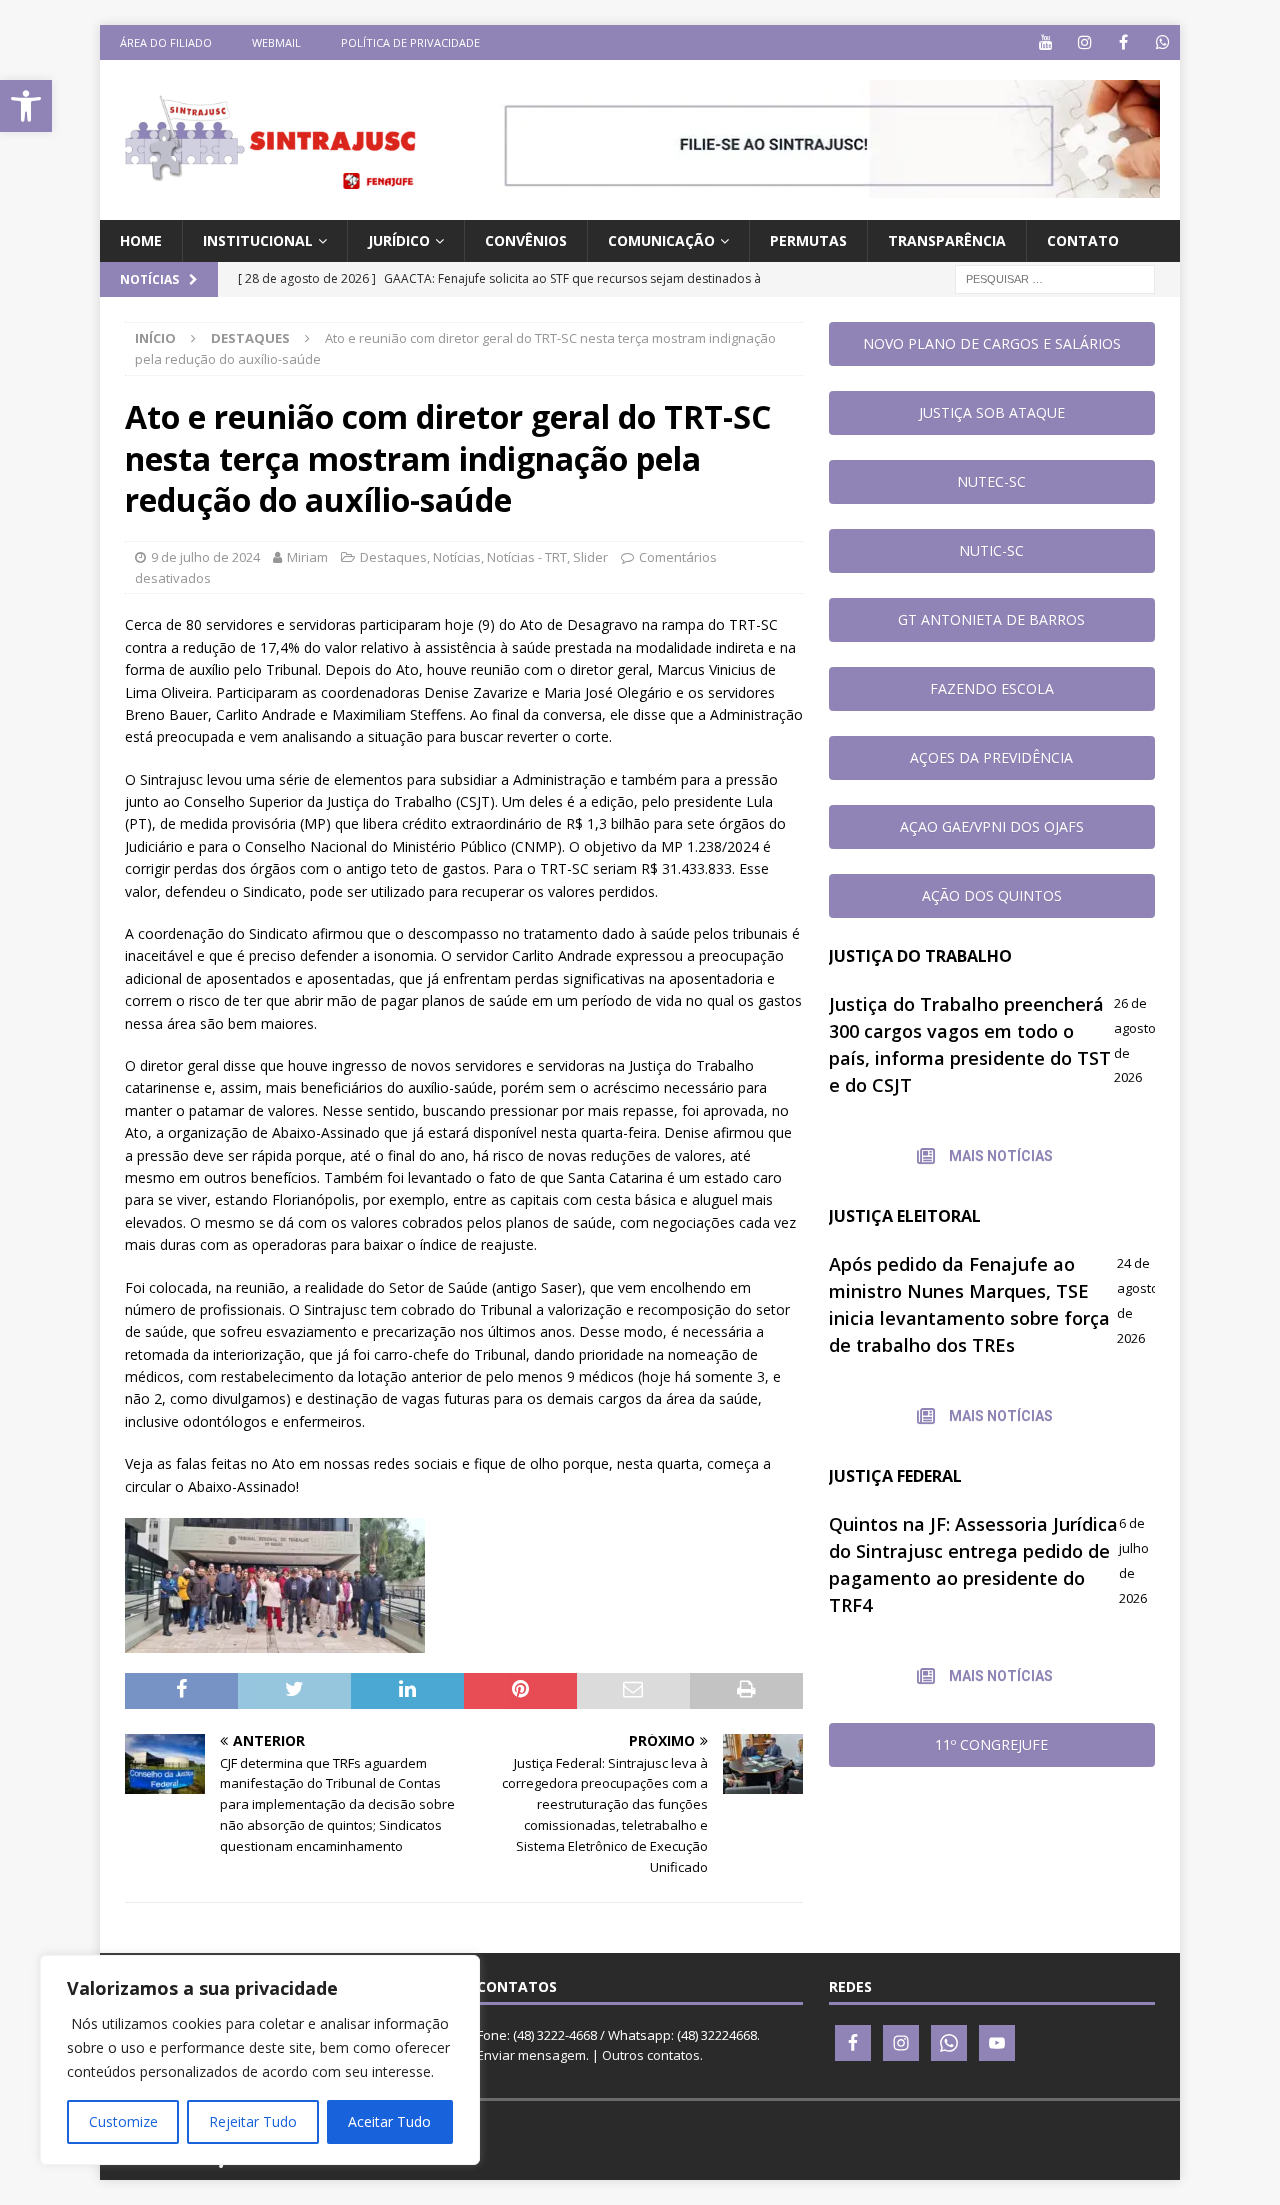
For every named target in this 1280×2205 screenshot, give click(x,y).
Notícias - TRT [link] (527, 557)
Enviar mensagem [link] (531, 2055)
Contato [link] (1083, 240)
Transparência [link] (947, 240)
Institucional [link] (258, 240)
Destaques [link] (393, 557)
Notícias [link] (457, 557)
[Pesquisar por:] (1055, 278)
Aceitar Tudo (389, 2121)
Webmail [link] (276, 42)
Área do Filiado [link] (166, 42)
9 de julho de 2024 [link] (205, 557)
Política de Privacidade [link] (410, 42)
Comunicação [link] (661, 240)
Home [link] (141, 240)
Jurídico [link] (399, 240)
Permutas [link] (808, 240)
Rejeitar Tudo (253, 2121)
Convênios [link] (526, 240)
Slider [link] (590, 557)
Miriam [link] (307, 557)
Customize (123, 2121)
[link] (26, 106)
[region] (260, 2060)
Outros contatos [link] (651, 2055)
